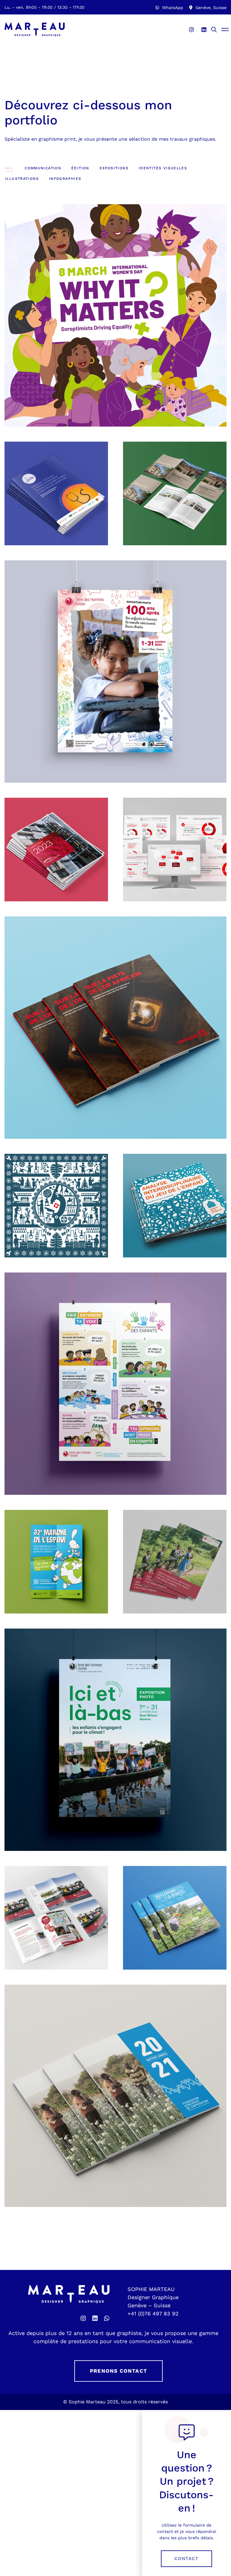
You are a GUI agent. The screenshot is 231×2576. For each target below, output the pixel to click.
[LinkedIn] (204, 30)
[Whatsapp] (107, 2318)
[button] (186, 2559)
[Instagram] (192, 30)
